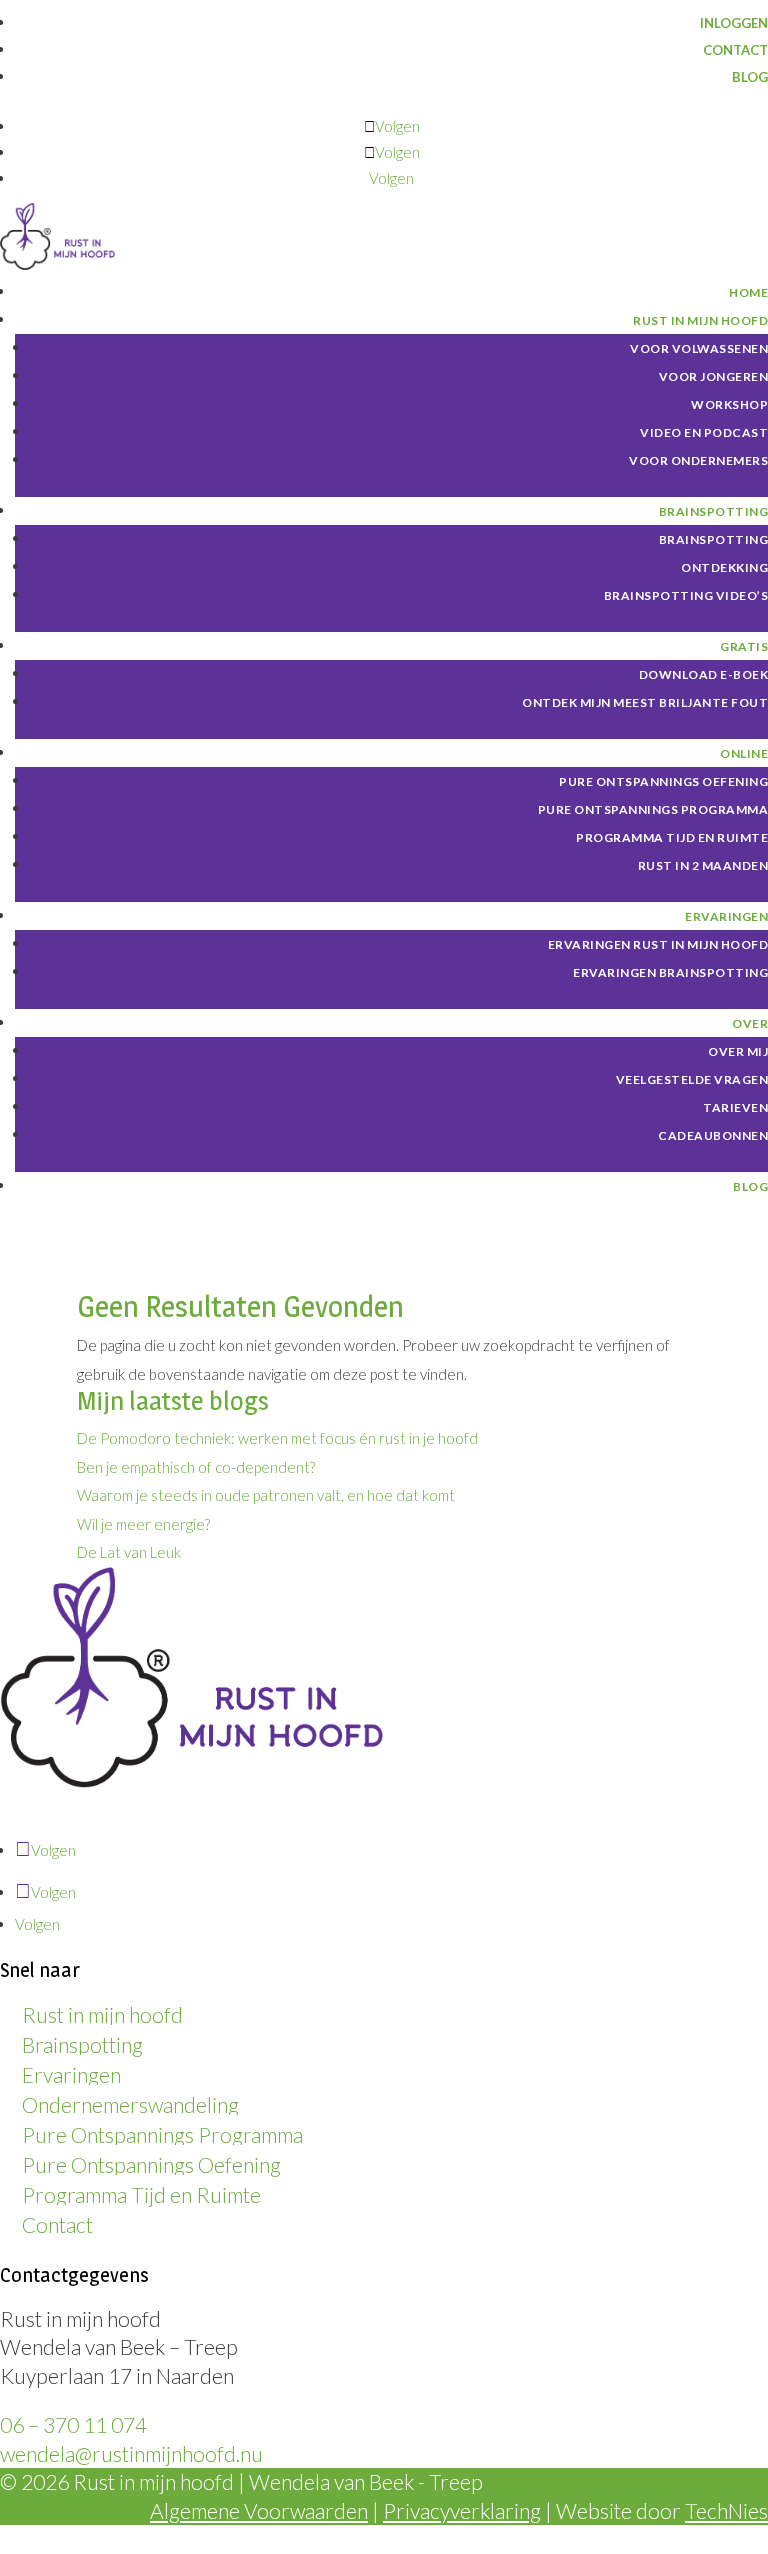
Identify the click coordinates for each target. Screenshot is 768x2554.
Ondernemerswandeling (130, 2104)
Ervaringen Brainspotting (670, 972)
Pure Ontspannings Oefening (663, 781)
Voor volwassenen (699, 348)
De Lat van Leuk (129, 1552)
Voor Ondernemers (698, 460)
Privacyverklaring (462, 2510)
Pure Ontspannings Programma (162, 2134)
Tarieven (735, 1107)
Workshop (729, 404)
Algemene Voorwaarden (259, 2510)
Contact (735, 50)
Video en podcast (704, 432)
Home (748, 292)
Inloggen (734, 23)
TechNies (726, 2510)
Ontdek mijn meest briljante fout (645, 702)
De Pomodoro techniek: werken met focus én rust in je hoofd (277, 1438)
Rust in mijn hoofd (102, 2014)
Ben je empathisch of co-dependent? (196, 1467)
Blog (750, 77)
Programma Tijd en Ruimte (672, 837)
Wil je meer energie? (143, 1524)
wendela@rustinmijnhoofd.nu (131, 2453)
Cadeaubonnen (713, 1135)
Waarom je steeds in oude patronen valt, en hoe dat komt (266, 1495)
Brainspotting (82, 2044)
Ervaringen (71, 2074)
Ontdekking (724, 567)
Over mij (738, 1051)
